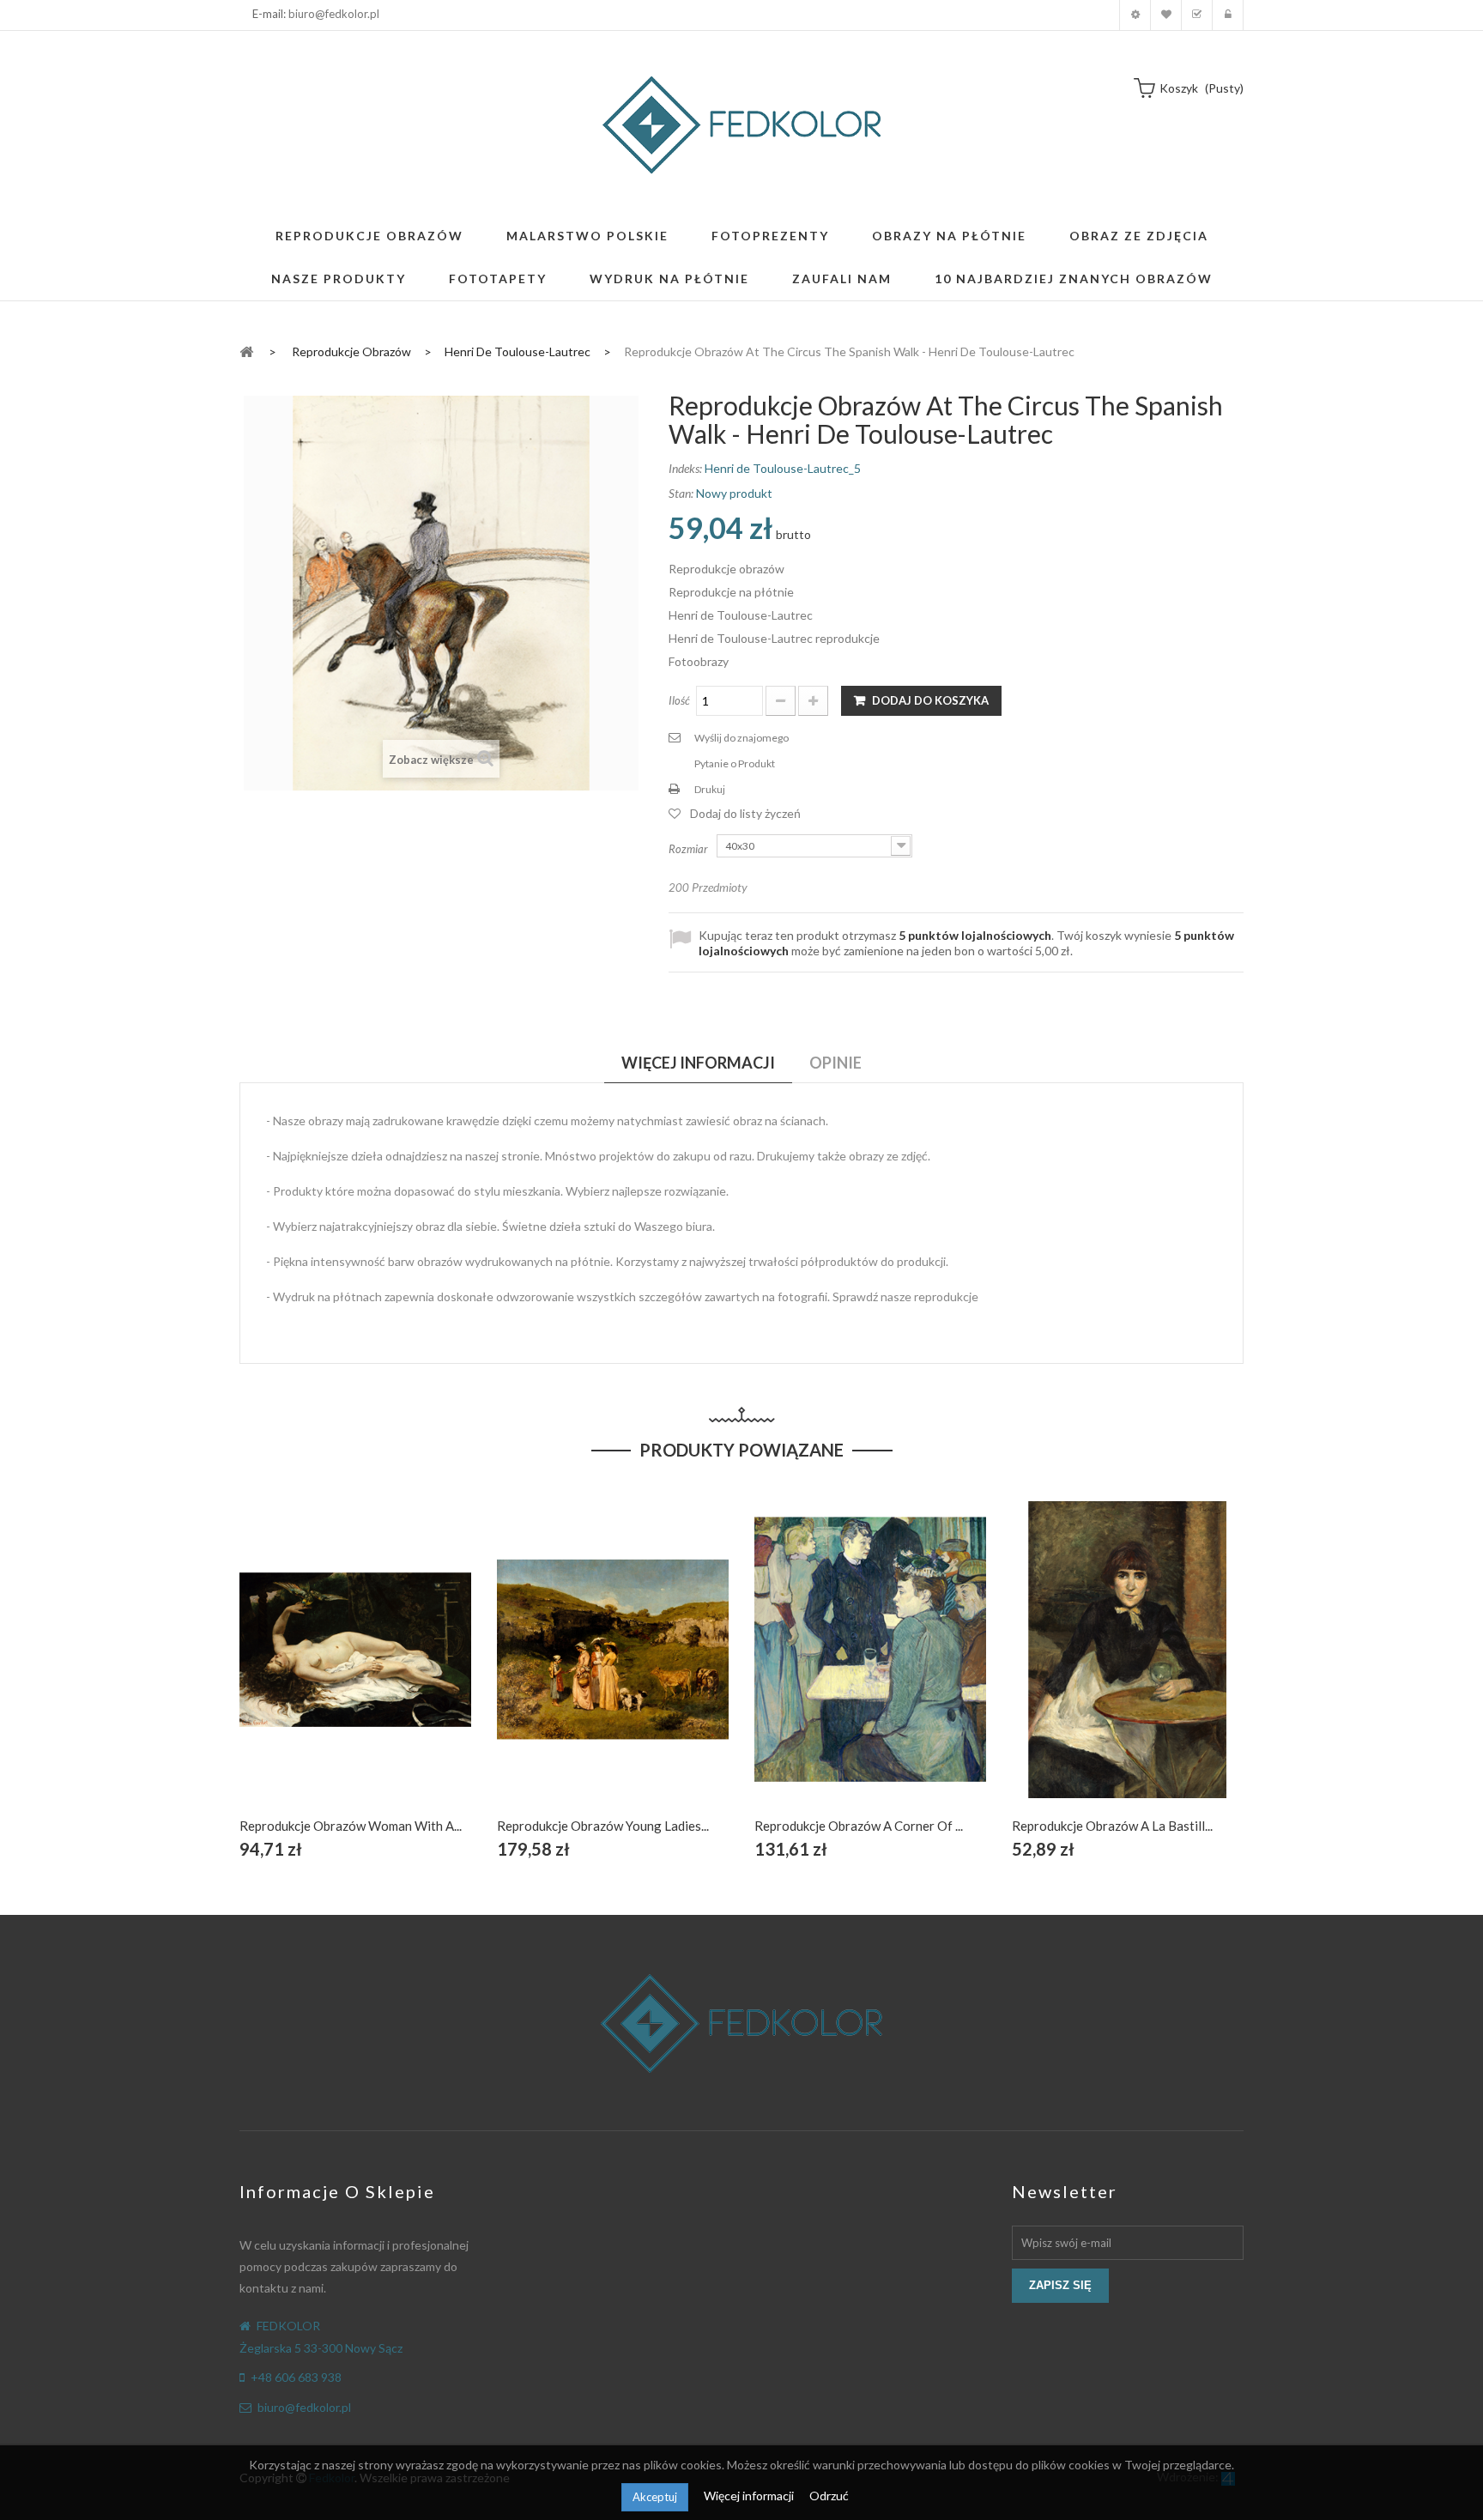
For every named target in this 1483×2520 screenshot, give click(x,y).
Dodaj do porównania (396, 1669)
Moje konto (1135, 15)
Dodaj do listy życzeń (745, 813)
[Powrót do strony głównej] (246, 351)
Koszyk (1197, 15)
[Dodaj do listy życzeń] (356, 1669)
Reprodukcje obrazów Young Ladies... (603, 1826)
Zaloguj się (1228, 15)
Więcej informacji (750, 2496)
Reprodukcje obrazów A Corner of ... (859, 1826)
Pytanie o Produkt (735, 763)
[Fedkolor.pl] (741, 125)
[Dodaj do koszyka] (315, 1669)
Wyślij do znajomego (741, 738)
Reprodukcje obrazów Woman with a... (351, 1826)
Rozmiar (690, 849)
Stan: (681, 493)
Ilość (679, 700)
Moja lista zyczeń (1166, 15)
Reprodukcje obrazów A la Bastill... (1112, 1826)
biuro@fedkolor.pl (334, 14)
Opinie (835, 1063)
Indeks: (685, 468)
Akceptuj (655, 2497)
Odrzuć (829, 2496)
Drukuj (710, 789)
